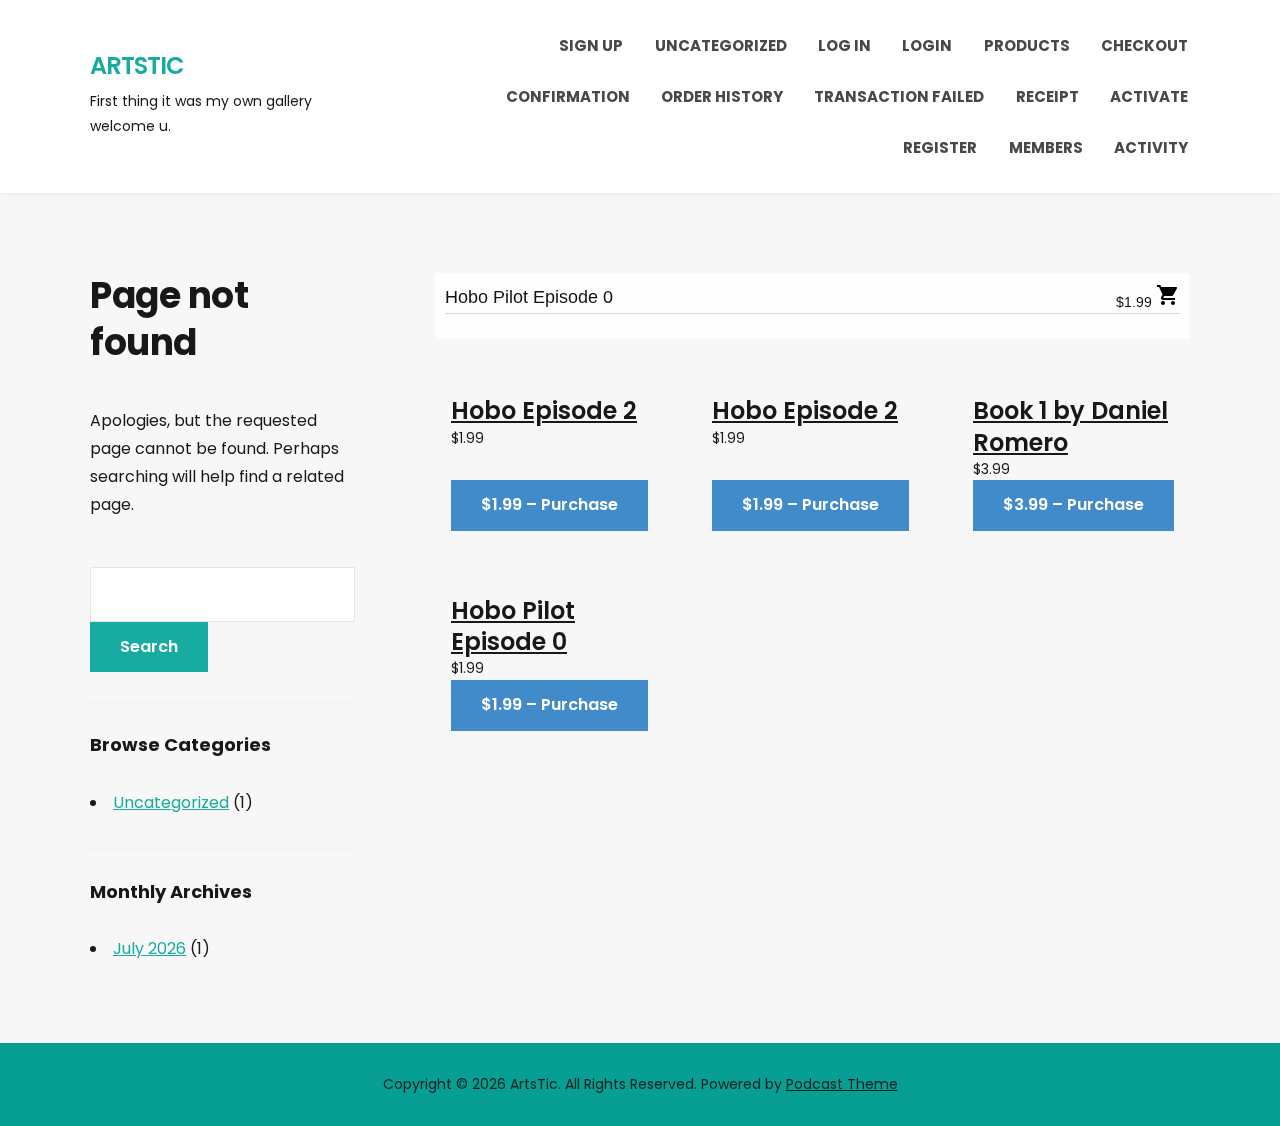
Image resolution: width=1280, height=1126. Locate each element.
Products (1027, 45)
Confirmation (568, 96)
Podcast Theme (842, 1084)
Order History (722, 96)
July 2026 (149, 948)
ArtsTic (137, 65)
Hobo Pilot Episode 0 (529, 297)
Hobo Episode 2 (544, 410)
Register (940, 147)
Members (1046, 147)
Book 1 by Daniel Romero (1070, 426)
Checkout (1144, 45)
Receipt (1047, 96)
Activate (1149, 96)
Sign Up (591, 45)
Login (927, 45)
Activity (1151, 147)
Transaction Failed (899, 96)
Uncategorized (721, 45)
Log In (844, 45)
